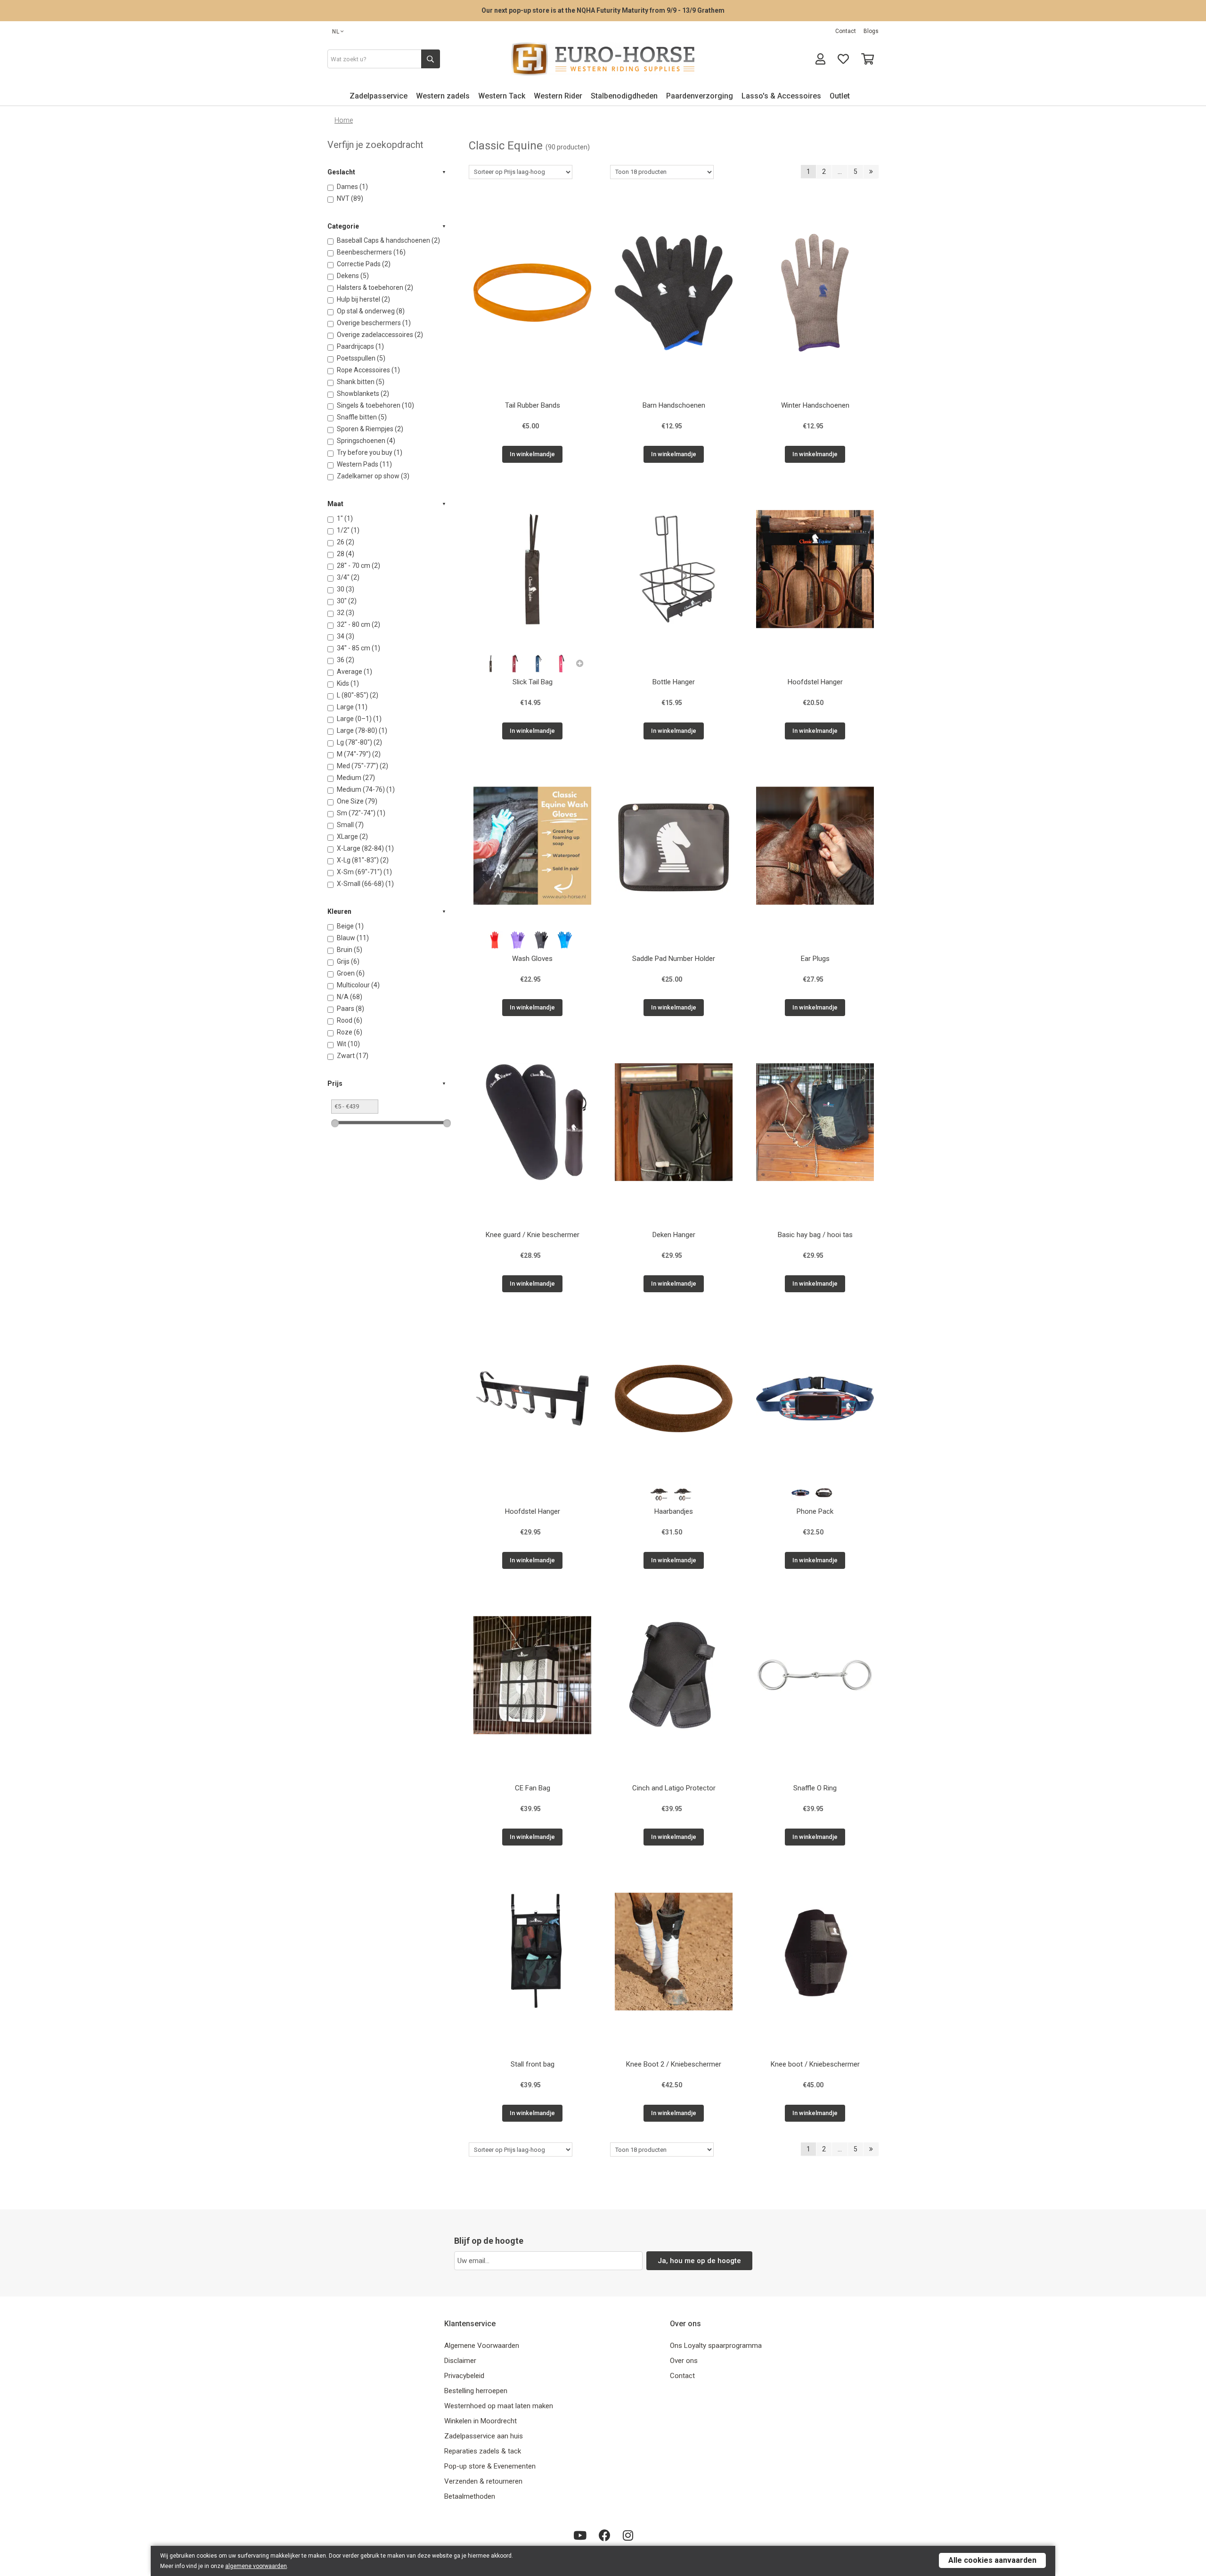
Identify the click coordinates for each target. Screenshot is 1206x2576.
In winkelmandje (532, 454)
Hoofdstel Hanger (815, 682)
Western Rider (558, 96)
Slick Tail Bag (533, 682)
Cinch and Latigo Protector (674, 1788)
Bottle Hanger (674, 682)
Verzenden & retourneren (483, 2481)
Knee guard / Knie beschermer (533, 1235)
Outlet (840, 96)
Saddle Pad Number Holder (674, 959)
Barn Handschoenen (674, 405)
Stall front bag (533, 2064)
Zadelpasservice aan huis (484, 2436)
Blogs (871, 31)
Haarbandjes (674, 1511)
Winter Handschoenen (815, 405)
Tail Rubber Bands (533, 405)
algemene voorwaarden (256, 2566)
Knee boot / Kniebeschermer (815, 2064)
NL (336, 32)
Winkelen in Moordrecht (481, 2421)
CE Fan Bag (533, 1788)
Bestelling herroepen (476, 2391)
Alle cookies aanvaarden (992, 2560)
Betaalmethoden (470, 2496)
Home (344, 120)
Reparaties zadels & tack (483, 2451)
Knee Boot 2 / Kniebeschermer (674, 2064)
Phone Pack (815, 1511)
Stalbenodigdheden (624, 96)
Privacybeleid (464, 2376)
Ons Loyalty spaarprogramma (716, 2346)
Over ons (684, 2361)
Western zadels (443, 96)
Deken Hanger (674, 1235)
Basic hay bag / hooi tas (815, 1235)
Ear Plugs (815, 959)
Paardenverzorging (700, 96)
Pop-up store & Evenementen (490, 2466)
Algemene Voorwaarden (482, 2346)
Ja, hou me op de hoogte (699, 2261)
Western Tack (502, 96)
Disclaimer (460, 2361)
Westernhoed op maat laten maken (499, 2406)
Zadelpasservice (379, 96)
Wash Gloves (532, 959)
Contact (846, 31)
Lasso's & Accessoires (781, 96)
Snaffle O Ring (815, 1788)
